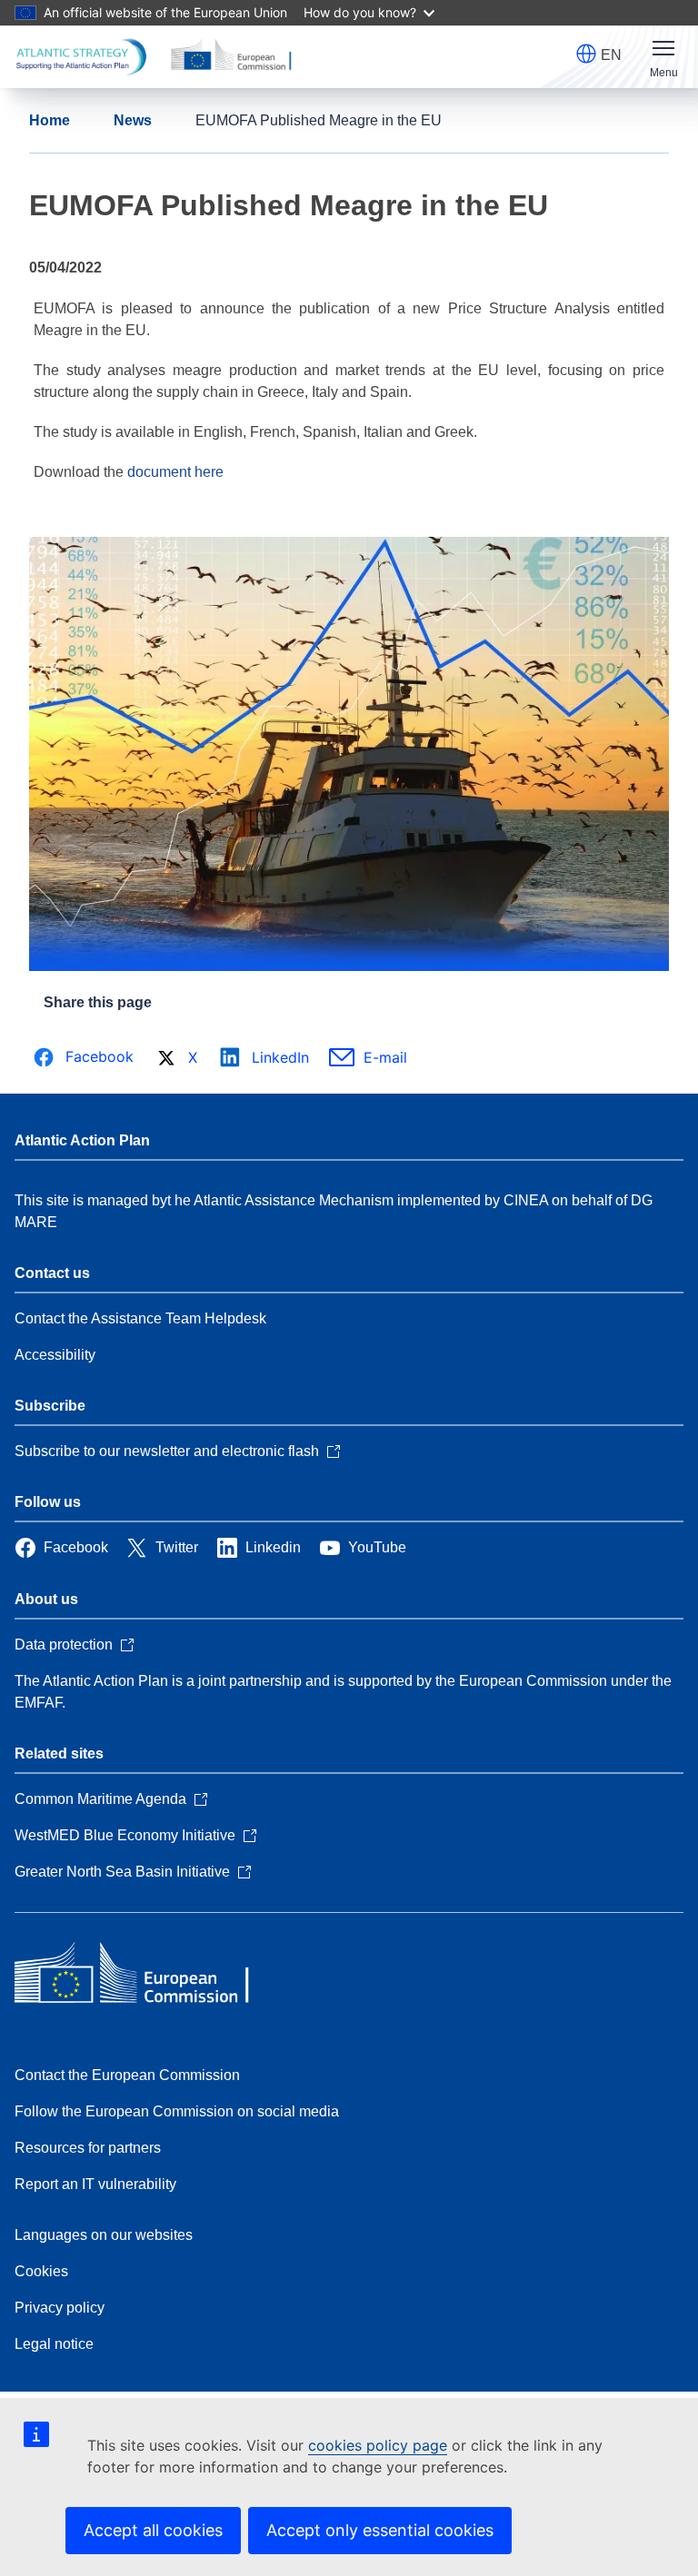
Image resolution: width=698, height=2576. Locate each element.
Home (50, 120)
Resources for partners (88, 2148)
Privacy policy (60, 2308)
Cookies (41, 2271)
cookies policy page (378, 2445)
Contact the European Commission (127, 2075)
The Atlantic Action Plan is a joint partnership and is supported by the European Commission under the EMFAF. (343, 1692)
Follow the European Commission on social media (177, 2111)
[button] (586, 54)
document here (175, 472)
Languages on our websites (104, 2235)
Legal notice (54, 2344)
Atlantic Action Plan (82, 1140)
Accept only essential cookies (380, 2530)
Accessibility (55, 1355)
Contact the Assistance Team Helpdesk (140, 1318)
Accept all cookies (153, 2530)
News (133, 120)
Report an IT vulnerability (95, 2184)
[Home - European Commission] (146, 1975)
